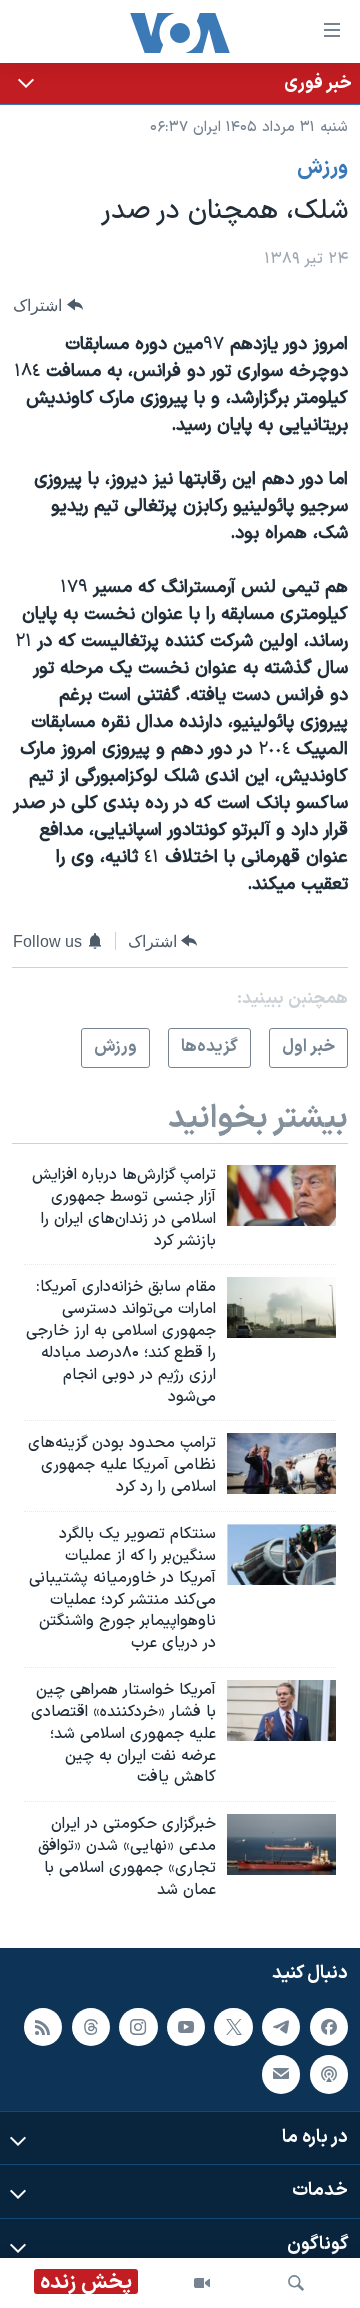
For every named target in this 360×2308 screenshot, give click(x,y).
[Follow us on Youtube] (186, 2026)
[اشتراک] (281, 2074)
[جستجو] (296, 2283)
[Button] (48, 305)
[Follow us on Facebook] (329, 2026)
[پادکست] (329, 2074)
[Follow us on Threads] (91, 2026)
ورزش (322, 168)
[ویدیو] (202, 2283)
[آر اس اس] (43, 2026)
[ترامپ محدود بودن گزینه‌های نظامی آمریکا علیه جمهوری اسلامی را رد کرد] (281, 1463)
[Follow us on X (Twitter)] (233, 2026)
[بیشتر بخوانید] (180, 83)
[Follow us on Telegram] (281, 2026)
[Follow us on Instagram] (138, 2026)
